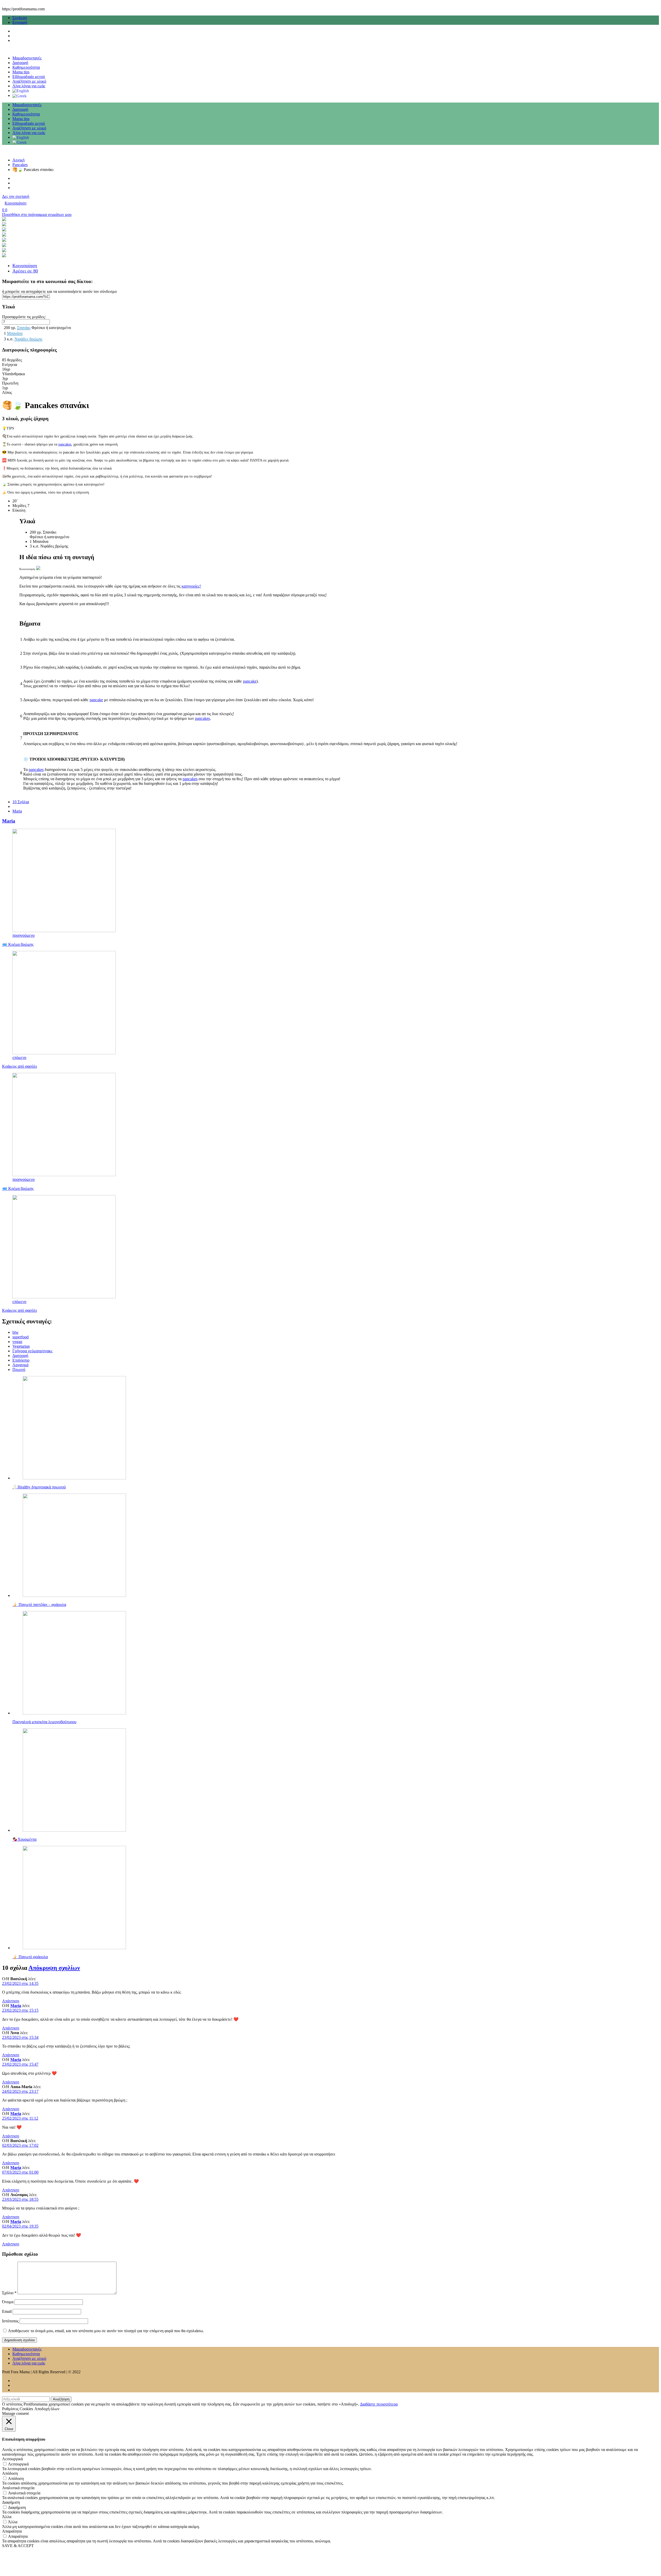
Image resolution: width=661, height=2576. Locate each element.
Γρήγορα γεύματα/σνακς (32, 1351)
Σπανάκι (24, 328)
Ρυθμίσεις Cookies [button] (18, 2409)
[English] (21, 91)
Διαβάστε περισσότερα (379, 2404)
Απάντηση (11, 2001)
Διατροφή (20, 63)
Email (7, 2311)
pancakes (65, 444)
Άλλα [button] (7, 2517)
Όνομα (8, 2302)
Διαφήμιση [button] (11, 2502)
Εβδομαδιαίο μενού (29, 77)
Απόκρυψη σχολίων (54, 1968)
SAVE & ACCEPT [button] (18, 2546)
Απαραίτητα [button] (12, 2531)
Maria (17, 811)
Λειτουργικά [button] (12, 2459)
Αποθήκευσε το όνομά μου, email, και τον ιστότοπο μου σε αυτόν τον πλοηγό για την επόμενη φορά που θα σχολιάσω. (106, 2331)
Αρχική (18, 160)
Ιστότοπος (10, 2321)
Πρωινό (19, 1369)
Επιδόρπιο (21, 1360)
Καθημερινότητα (26, 67)
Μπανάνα (15, 333)
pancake (250, 681)
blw (15, 1332)
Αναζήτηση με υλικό (29, 81)
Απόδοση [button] (10, 2473)
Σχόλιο (9, 2293)
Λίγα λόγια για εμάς (29, 86)
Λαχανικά (20, 1365)
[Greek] (19, 95)
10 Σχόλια (21, 802)
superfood (21, 1337)
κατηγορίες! (191, 586)
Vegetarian (21, 1346)
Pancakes (20, 165)
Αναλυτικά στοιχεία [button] (18, 2488)
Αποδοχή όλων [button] (47, 2409)
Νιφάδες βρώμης (28, 339)
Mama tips (21, 72)
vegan (17, 1342)
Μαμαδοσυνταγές (27, 58)
